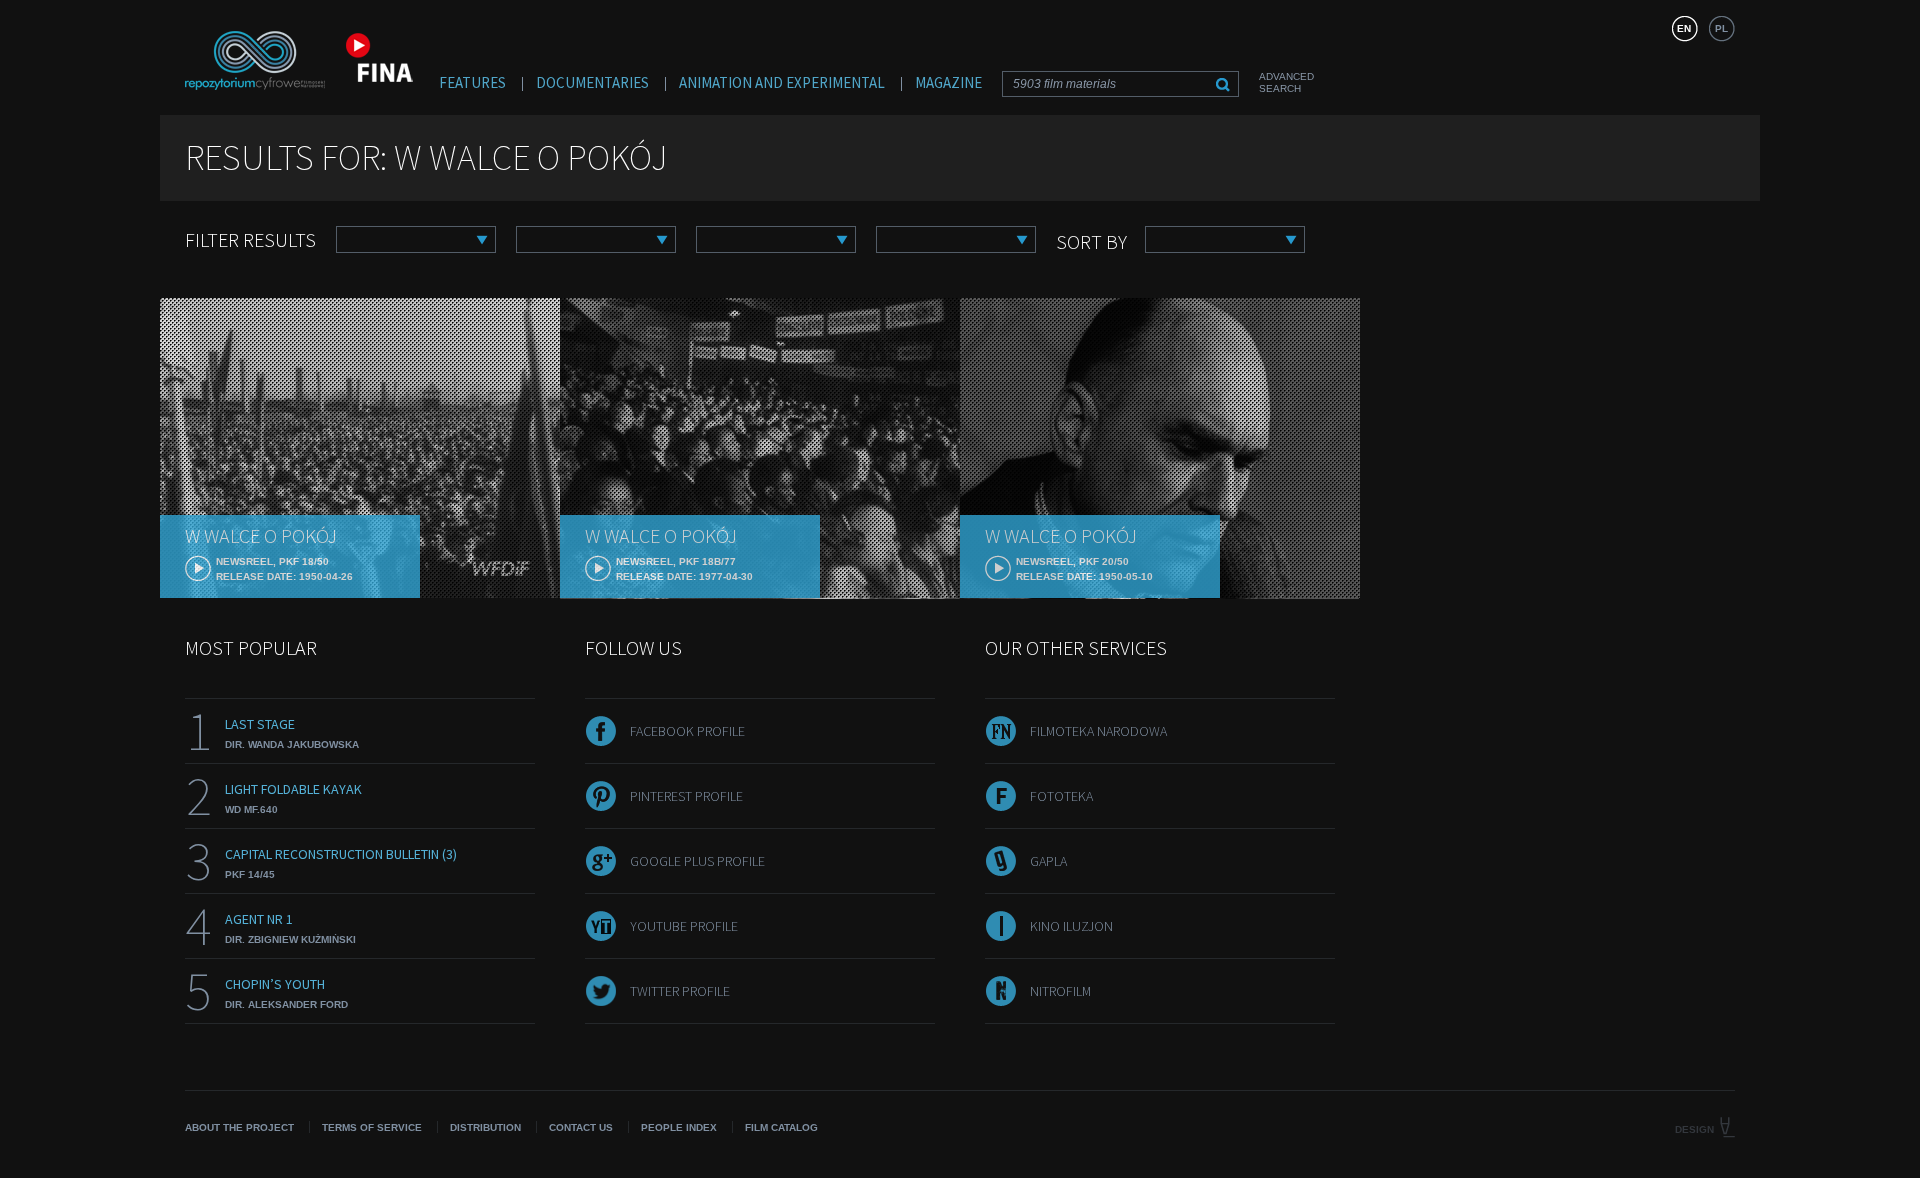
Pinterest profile (686, 796)
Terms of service (372, 1127)
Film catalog (781, 1127)
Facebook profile (687, 731)
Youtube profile (684, 926)
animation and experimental (782, 82)
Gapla (1048, 861)
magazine (948, 82)
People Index (679, 1127)
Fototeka (1061, 796)
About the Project (239, 1127)
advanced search (1286, 82)
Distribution (485, 1127)
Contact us (581, 1127)
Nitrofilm (1060, 991)
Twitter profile (680, 991)
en (1684, 28)
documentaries (592, 82)
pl (1721, 28)
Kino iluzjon (1071, 926)
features (472, 82)
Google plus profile (697, 861)
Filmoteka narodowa (1098, 731)
